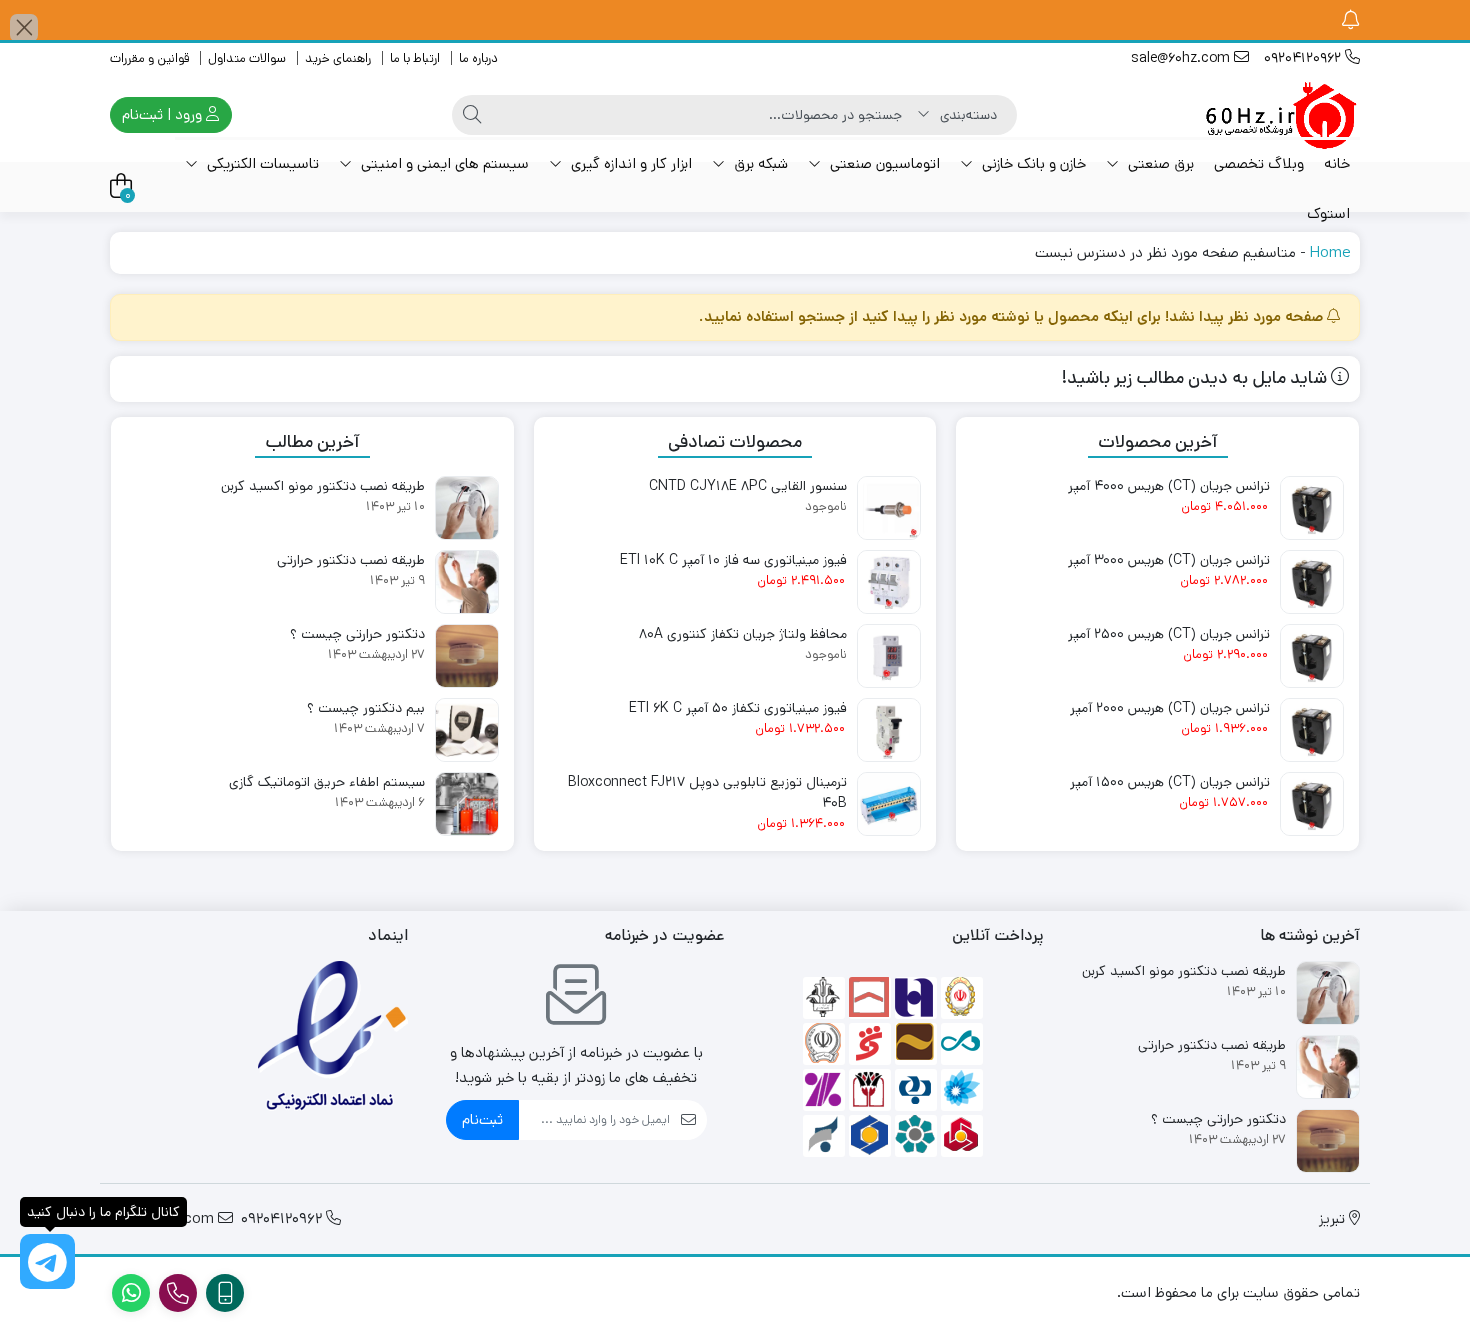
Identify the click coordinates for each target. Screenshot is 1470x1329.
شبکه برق (759, 163)
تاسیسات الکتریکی (261, 163)
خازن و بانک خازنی (1032, 163)
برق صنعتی (1159, 163)
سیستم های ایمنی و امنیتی (443, 163)
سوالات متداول (247, 58)
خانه (1337, 163)
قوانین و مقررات (149, 58)
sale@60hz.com (1182, 58)
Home (1330, 252)
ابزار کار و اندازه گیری (629, 163)
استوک (1328, 213)
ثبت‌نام (482, 1119)
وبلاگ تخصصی (1259, 163)
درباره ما (478, 58)
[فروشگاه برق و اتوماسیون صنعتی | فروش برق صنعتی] (1280, 115)
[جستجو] (472, 115)
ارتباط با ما (415, 58)
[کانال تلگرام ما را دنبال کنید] (47, 1261)
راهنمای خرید (338, 58)
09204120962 (1304, 58)
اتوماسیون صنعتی (883, 163)
